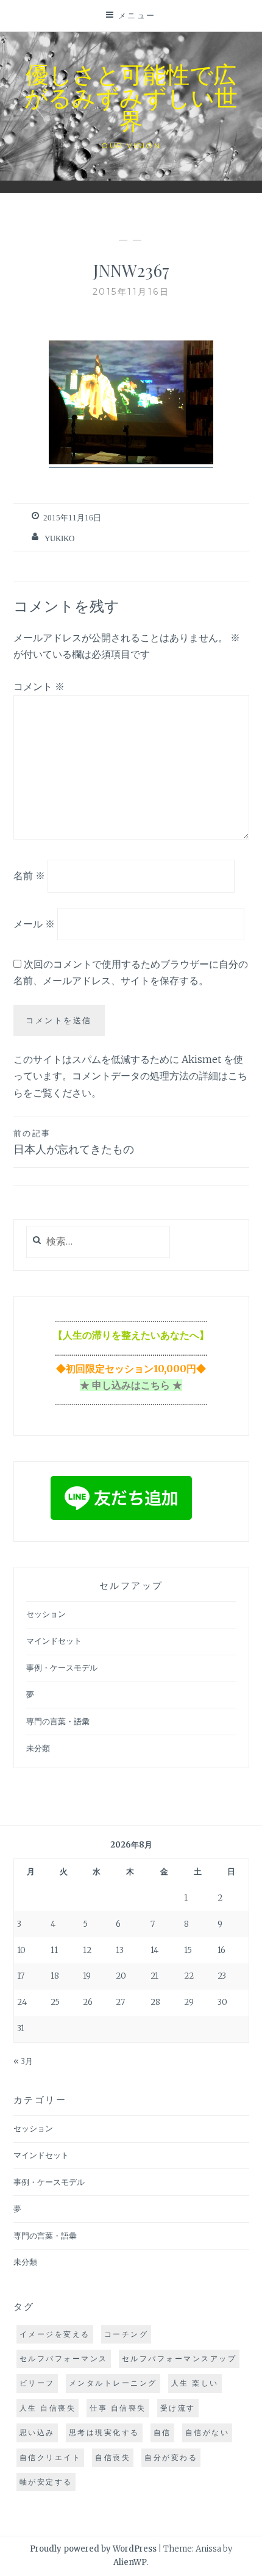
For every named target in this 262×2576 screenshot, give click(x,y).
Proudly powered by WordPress (93, 2549)
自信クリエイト (51, 2457)
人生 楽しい (195, 2383)
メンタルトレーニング (113, 2383)
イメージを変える (55, 2334)
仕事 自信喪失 (118, 2408)
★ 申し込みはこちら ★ (131, 1385)
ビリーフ (37, 2383)
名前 (29, 876)
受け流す (178, 2408)
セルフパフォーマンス (64, 2358)
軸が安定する (46, 2482)
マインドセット (54, 1641)
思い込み (37, 2432)
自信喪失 (113, 2457)
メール (34, 924)
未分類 (38, 1748)
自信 (162, 2432)
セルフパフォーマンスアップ (179, 2358)
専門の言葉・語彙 (58, 1722)
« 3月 (23, 2061)
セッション (46, 1614)
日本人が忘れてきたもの (74, 1142)
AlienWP (130, 2562)
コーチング (126, 2334)
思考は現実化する (104, 2432)
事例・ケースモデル (62, 1668)
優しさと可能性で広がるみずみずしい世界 (131, 97)
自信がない (207, 2432)
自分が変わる (171, 2457)
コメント (39, 686)
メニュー (137, 15)
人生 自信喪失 (48, 2408)
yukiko (59, 538)
